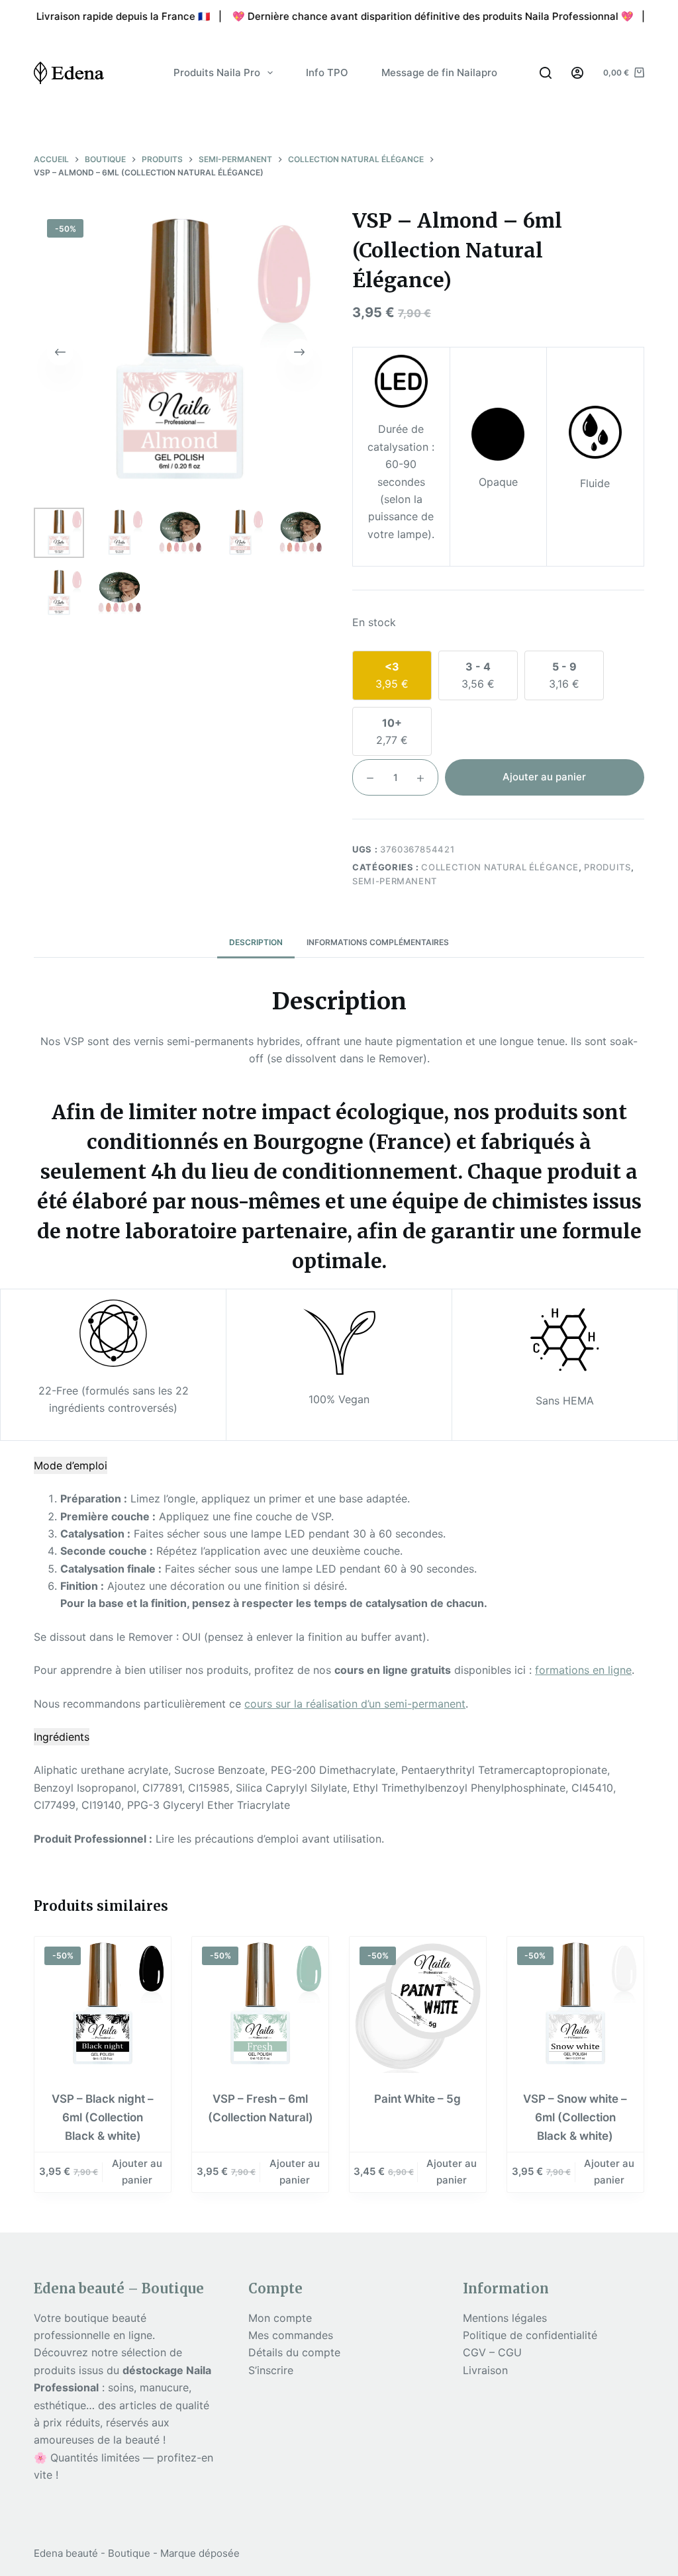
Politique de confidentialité (530, 2335)
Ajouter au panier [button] (137, 2172)
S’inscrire (271, 2370)
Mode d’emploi (71, 1465)
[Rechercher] (546, 73)
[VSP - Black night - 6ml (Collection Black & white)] (103, 2005)
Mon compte (280, 2318)
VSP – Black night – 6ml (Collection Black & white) (103, 2117)
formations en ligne (583, 1670)
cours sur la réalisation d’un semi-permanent (355, 1704)
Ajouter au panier (544, 777)
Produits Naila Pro (217, 72)
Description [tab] (256, 942)
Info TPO (327, 72)
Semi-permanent (395, 881)
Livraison (485, 2370)
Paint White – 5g (417, 2099)
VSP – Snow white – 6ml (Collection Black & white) (575, 2117)
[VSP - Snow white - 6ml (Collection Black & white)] (575, 2005)
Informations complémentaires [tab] (378, 942)
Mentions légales (505, 2318)
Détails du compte (294, 2352)
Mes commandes (291, 2335)
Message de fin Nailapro (439, 72)
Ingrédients (62, 1737)
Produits (607, 867)
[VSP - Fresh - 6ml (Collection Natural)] (260, 2005)
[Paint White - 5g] (418, 2005)
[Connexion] (577, 73)
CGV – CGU (492, 2352)
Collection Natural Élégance (500, 867)
